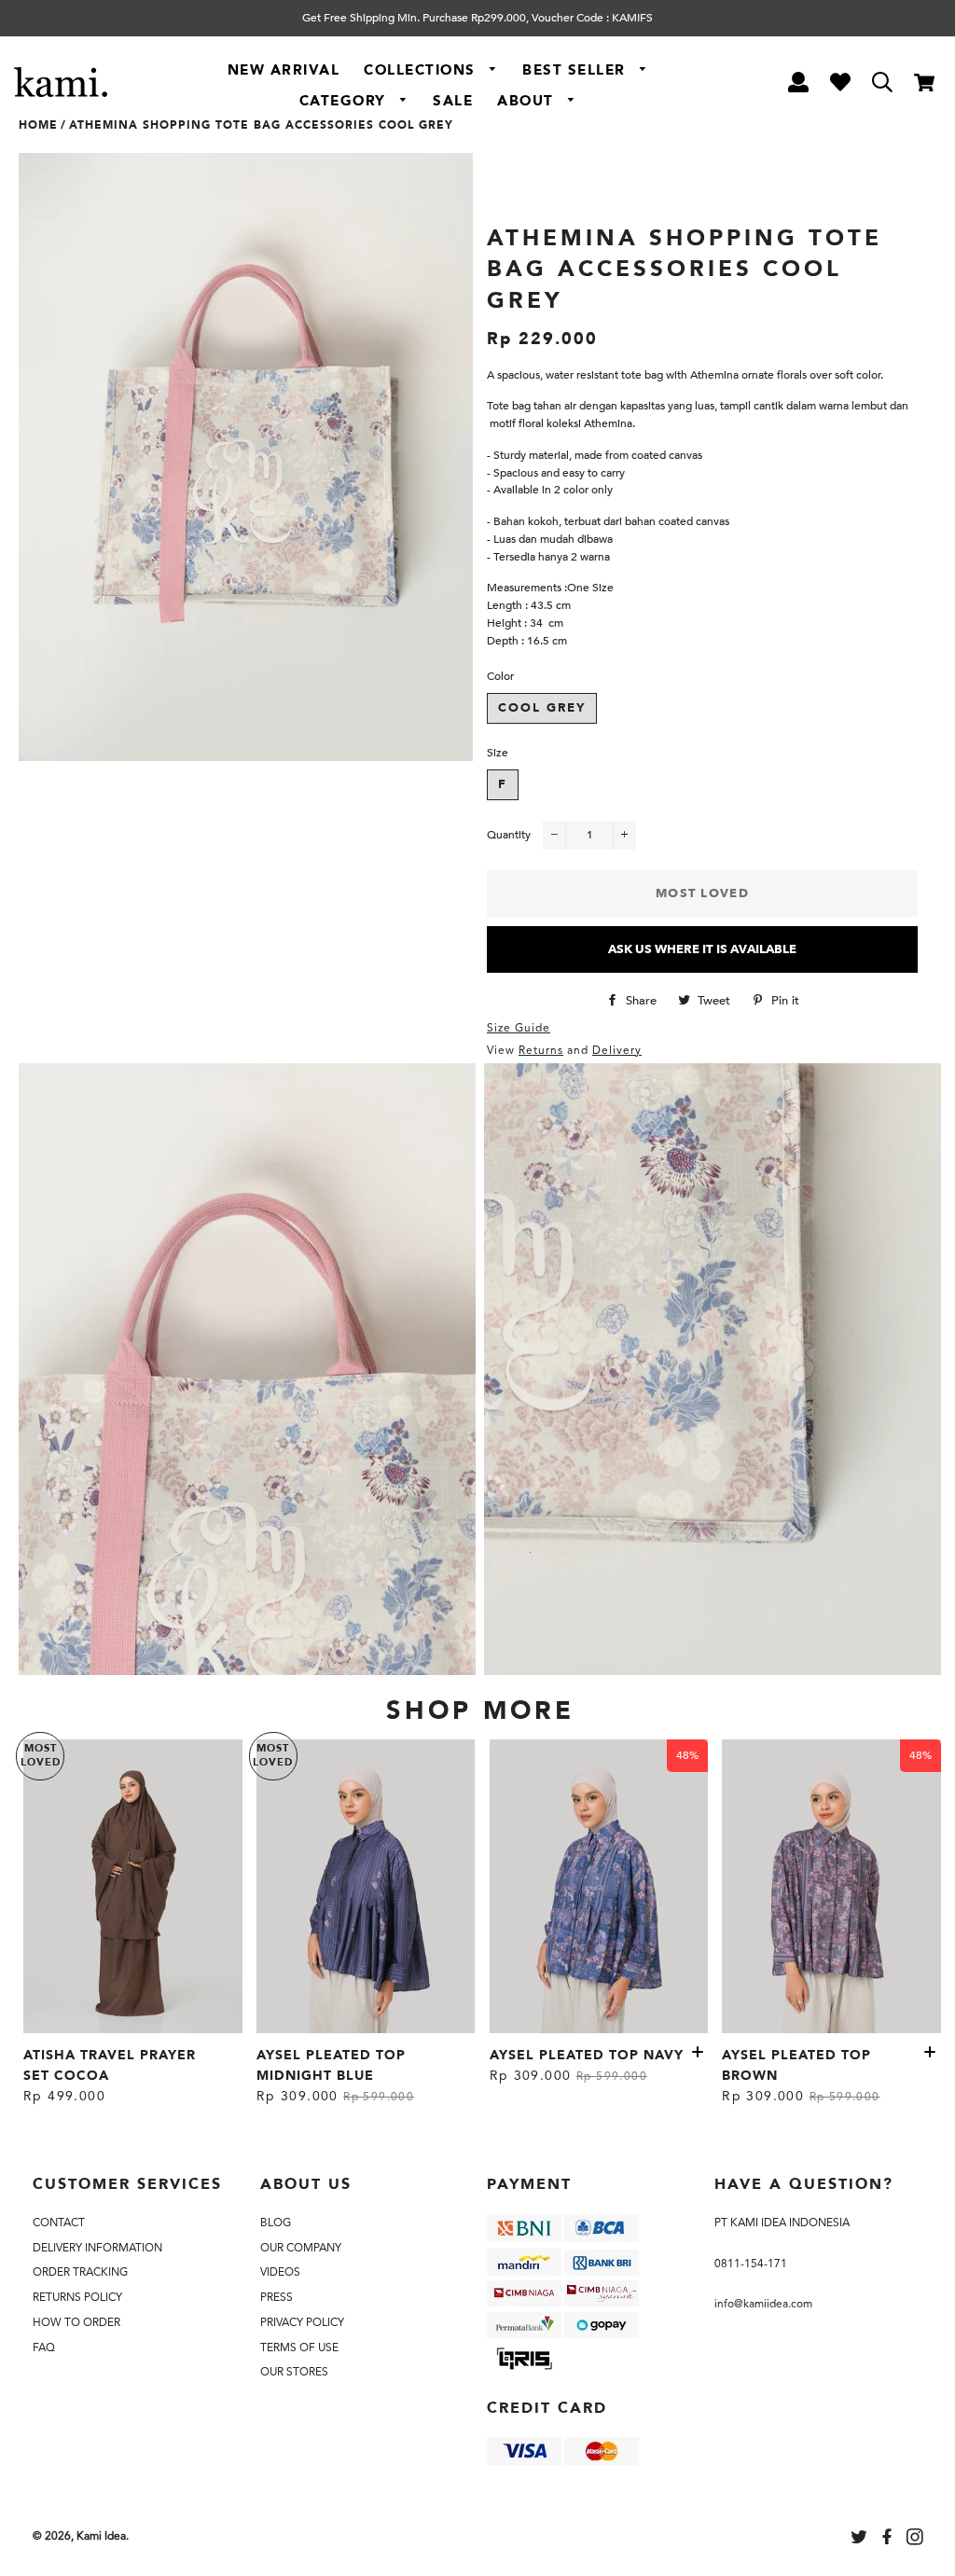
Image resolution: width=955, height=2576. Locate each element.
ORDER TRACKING (80, 2272)
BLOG (276, 2223)
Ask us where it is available (702, 949)
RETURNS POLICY (77, 2297)
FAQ (44, 2347)
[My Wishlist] (840, 85)
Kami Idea (101, 2536)
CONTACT (59, 2223)
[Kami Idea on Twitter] (861, 2540)
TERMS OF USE (299, 2347)
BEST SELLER (576, 70)
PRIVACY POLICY (302, 2322)
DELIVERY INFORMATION (97, 2248)
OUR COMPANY (301, 2248)
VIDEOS (280, 2272)
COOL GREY (542, 708)
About (528, 101)
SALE (453, 101)
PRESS (277, 2297)
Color (500, 676)
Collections (422, 70)
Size (498, 753)
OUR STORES (294, 2372)
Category (346, 101)
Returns (541, 1050)
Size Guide (519, 1028)
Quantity (509, 835)
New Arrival (284, 70)
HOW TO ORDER (76, 2322)
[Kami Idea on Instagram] (917, 2540)
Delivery (617, 1050)
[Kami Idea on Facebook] (889, 2540)
